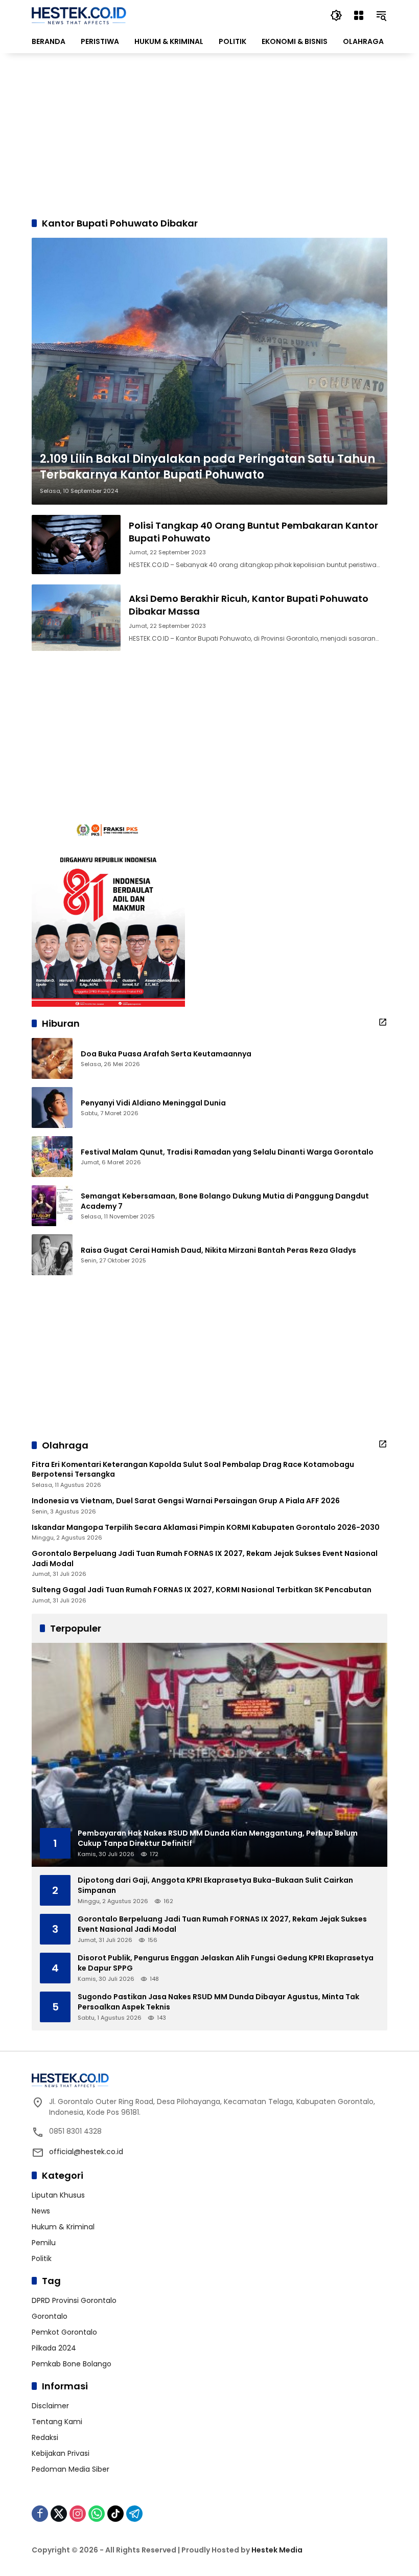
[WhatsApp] (97, 2514)
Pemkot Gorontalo (64, 2332)
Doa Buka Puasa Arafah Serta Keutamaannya (166, 1054)
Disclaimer (50, 2406)
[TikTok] (115, 2514)
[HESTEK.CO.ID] (79, 15)
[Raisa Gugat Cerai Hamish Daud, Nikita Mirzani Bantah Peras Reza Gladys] (52, 1255)
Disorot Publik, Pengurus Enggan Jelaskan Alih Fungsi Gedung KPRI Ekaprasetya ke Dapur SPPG (226, 1963)
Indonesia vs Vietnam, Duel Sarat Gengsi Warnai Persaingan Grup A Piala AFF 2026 (186, 1501)
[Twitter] (59, 2514)
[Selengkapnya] (383, 1022)
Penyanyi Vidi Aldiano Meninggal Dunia (153, 1103)
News (41, 2211)
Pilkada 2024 (54, 2348)
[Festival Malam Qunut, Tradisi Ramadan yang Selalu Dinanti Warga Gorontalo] (52, 1157)
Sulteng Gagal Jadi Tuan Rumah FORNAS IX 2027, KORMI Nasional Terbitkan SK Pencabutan (202, 1590)
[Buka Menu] (359, 15)
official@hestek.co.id (86, 2152)
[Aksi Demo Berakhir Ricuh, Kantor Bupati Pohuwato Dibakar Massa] (76, 618)
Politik (42, 2258)
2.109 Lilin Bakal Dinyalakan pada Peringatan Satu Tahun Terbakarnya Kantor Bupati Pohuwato (207, 467)
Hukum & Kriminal (63, 2227)
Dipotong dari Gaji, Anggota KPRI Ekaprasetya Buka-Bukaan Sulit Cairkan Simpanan (215, 1885)
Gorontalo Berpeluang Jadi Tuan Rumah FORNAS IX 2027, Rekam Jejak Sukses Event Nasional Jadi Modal (205, 1559)
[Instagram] (78, 2514)
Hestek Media (277, 2550)
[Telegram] (134, 2514)
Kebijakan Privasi (61, 2453)
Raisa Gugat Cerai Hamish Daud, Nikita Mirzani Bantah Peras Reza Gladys (218, 1250)
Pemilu (44, 2243)
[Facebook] (40, 2514)
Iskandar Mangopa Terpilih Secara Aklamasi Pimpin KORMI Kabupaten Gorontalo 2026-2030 (206, 1528)
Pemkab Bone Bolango (72, 2364)
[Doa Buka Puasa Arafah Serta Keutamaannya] (52, 1058)
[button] (336, 15)
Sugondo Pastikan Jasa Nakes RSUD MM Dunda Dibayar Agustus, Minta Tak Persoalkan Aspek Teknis (218, 2002)
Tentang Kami (57, 2422)
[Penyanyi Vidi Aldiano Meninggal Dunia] (52, 1108)
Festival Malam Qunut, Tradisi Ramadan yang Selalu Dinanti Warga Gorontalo (227, 1152)
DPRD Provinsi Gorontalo (74, 2300)
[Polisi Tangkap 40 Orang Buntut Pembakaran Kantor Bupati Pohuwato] (76, 545)
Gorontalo (50, 2316)
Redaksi (45, 2437)
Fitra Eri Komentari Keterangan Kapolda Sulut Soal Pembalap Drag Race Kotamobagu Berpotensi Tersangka (193, 1470)
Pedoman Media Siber (71, 2469)
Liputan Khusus (58, 2195)
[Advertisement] (209, 135)
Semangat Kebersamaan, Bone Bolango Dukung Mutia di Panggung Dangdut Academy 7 (225, 1201)
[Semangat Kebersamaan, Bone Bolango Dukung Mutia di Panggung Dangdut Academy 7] (52, 1206)
